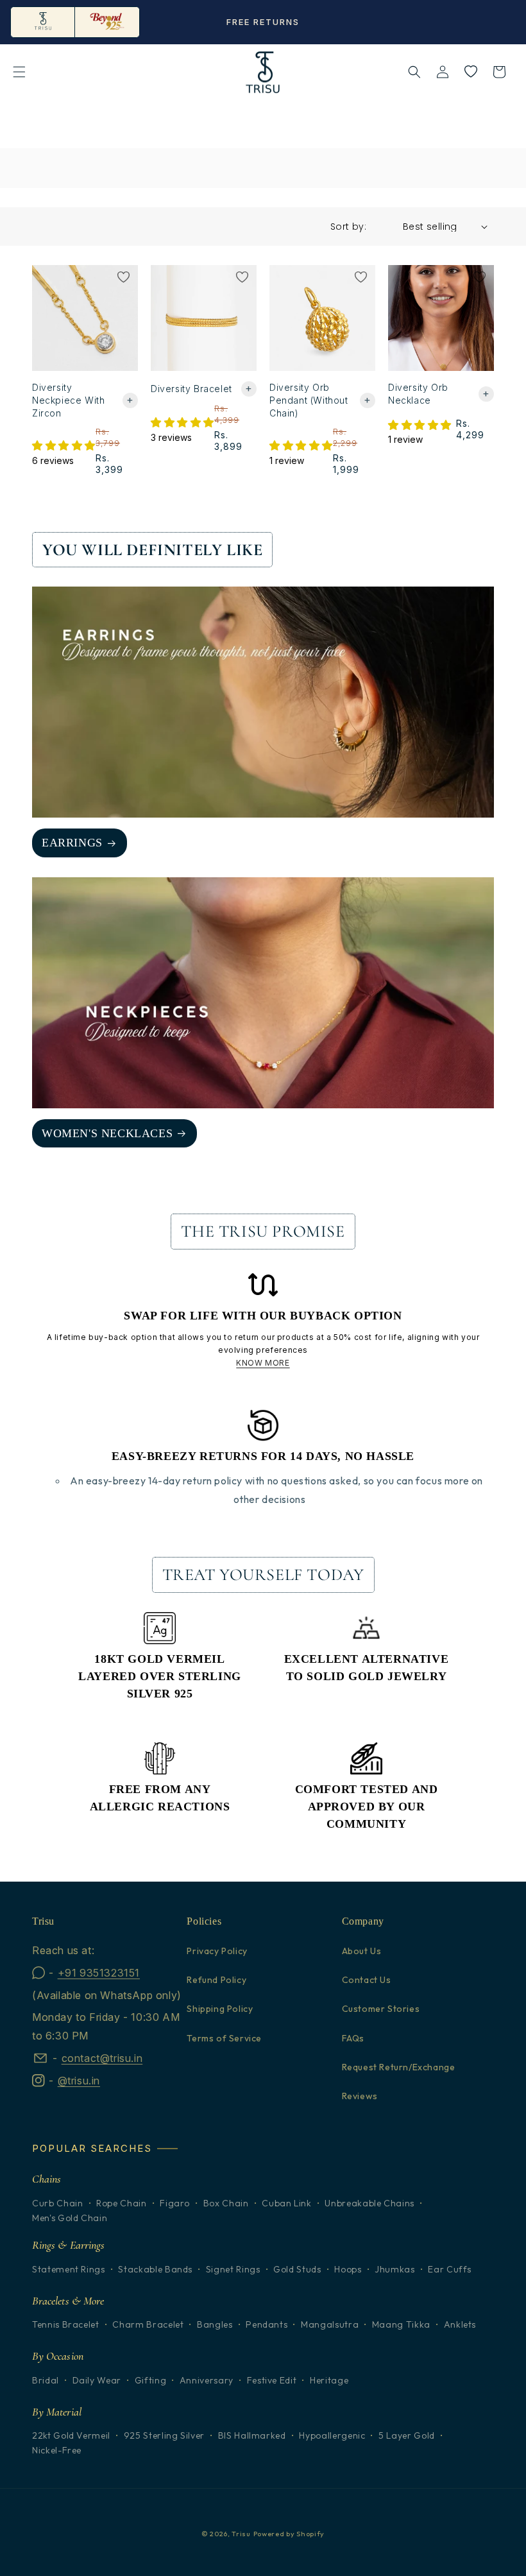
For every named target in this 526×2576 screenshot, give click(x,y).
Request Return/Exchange (399, 2067)
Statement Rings (69, 2270)
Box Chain (226, 2203)
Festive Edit (272, 2381)
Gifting (151, 2381)
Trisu (241, 2534)
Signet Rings (233, 2270)
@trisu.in (79, 2081)
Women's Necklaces (107, 1133)
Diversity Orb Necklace (418, 394)
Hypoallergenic (332, 2436)
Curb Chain (58, 2203)
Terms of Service (224, 2038)
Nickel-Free (57, 2451)
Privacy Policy (217, 1951)
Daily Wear (97, 2381)
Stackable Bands (155, 2270)
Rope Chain (122, 2203)
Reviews (360, 2096)
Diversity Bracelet (191, 389)
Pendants (267, 2325)
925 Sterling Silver (164, 2436)
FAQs (353, 2038)
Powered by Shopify (289, 2534)
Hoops (348, 2270)
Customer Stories (381, 2009)
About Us (362, 1951)
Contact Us (367, 1980)
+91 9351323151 (99, 1973)
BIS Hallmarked (252, 2436)
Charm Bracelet (148, 2325)
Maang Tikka (401, 2325)
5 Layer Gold (407, 2436)
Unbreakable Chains (369, 2203)
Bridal (46, 2381)
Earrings (72, 843)
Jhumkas (395, 2270)
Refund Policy (216, 1980)
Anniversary (207, 2381)
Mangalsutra (330, 2325)
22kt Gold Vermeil (71, 2436)
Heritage (329, 2381)
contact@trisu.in (102, 2058)
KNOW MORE (263, 1363)
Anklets (460, 2325)
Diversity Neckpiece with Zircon (68, 400)
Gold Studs (297, 2270)
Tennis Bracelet (66, 2325)
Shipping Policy (220, 2009)
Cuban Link (287, 2203)
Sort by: (348, 227)
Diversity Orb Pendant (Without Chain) (309, 400)
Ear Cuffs (450, 2270)
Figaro (175, 2203)
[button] (19, 72)
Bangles (215, 2325)
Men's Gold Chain (70, 2218)
